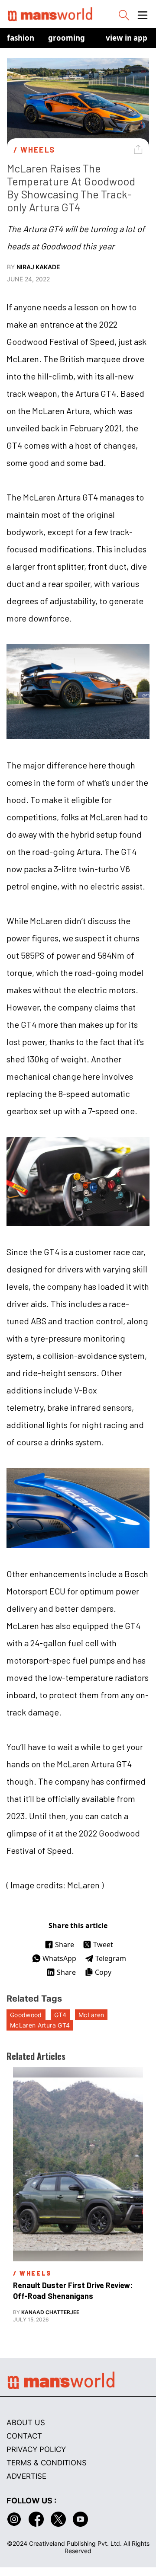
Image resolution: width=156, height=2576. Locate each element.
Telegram (111, 1958)
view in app (127, 38)
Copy (103, 1972)
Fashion (21, 38)
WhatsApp (59, 1958)
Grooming (67, 38)
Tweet (103, 1945)
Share (65, 1945)
